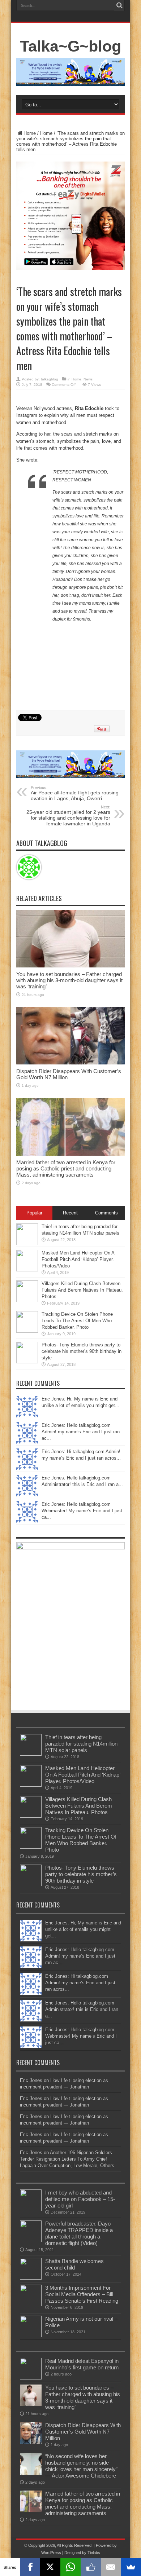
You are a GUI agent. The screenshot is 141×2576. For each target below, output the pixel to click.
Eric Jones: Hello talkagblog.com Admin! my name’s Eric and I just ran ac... (81, 1432)
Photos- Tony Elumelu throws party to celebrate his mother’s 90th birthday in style (82, 1351)
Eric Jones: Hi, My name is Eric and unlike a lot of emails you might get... (83, 1929)
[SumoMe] (131, 2567)
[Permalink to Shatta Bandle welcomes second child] (31, 2278)
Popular (34, 1213)
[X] (50, 2567)
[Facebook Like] (91, 2567)
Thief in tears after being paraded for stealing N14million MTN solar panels (81, 1744)
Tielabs (94, 2553)
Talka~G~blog (70, 46)
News (88, 379)
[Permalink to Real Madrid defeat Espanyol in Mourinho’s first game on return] (31, 2378)
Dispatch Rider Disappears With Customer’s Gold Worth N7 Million (83, 2432)
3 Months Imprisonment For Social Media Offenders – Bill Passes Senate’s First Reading (82, 2294)
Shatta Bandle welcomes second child (74, 2264)
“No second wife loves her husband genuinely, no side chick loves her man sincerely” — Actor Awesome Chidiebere (81, 2466)
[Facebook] (30, 2567)
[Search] (119, 5)
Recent (70, 1213)
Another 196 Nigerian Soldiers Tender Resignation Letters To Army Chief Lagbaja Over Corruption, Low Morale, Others (67, 2159)
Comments (106, 1213)
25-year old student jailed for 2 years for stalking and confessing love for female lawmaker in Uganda (68, 816)
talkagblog (50, 379)
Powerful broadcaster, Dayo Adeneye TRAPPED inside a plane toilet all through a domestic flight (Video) (79, 2233)
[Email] (111, 2567)
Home (30, 133)
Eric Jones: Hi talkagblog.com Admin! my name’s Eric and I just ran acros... (80, 1983)
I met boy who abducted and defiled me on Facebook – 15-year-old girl (80, 2199)
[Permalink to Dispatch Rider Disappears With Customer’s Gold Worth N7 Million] (70, 1063)
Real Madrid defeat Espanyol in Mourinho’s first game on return (82, 2364)
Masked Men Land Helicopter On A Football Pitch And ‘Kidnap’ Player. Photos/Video (78, 1259)
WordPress (51, 2553)
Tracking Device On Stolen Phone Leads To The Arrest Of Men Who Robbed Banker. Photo (77, 1321)
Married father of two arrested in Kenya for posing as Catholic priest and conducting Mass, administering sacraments (66, 1168)
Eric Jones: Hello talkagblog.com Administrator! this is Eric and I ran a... (82, 2009)
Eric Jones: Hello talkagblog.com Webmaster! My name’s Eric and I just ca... (82, 1511)
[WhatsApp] (70, 2567)
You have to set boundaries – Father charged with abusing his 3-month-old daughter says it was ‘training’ (69, 980)
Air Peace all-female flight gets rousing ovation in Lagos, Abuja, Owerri (75, 793)
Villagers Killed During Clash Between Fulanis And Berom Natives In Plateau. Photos (82, 1290)
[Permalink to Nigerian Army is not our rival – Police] (31, 2336)
